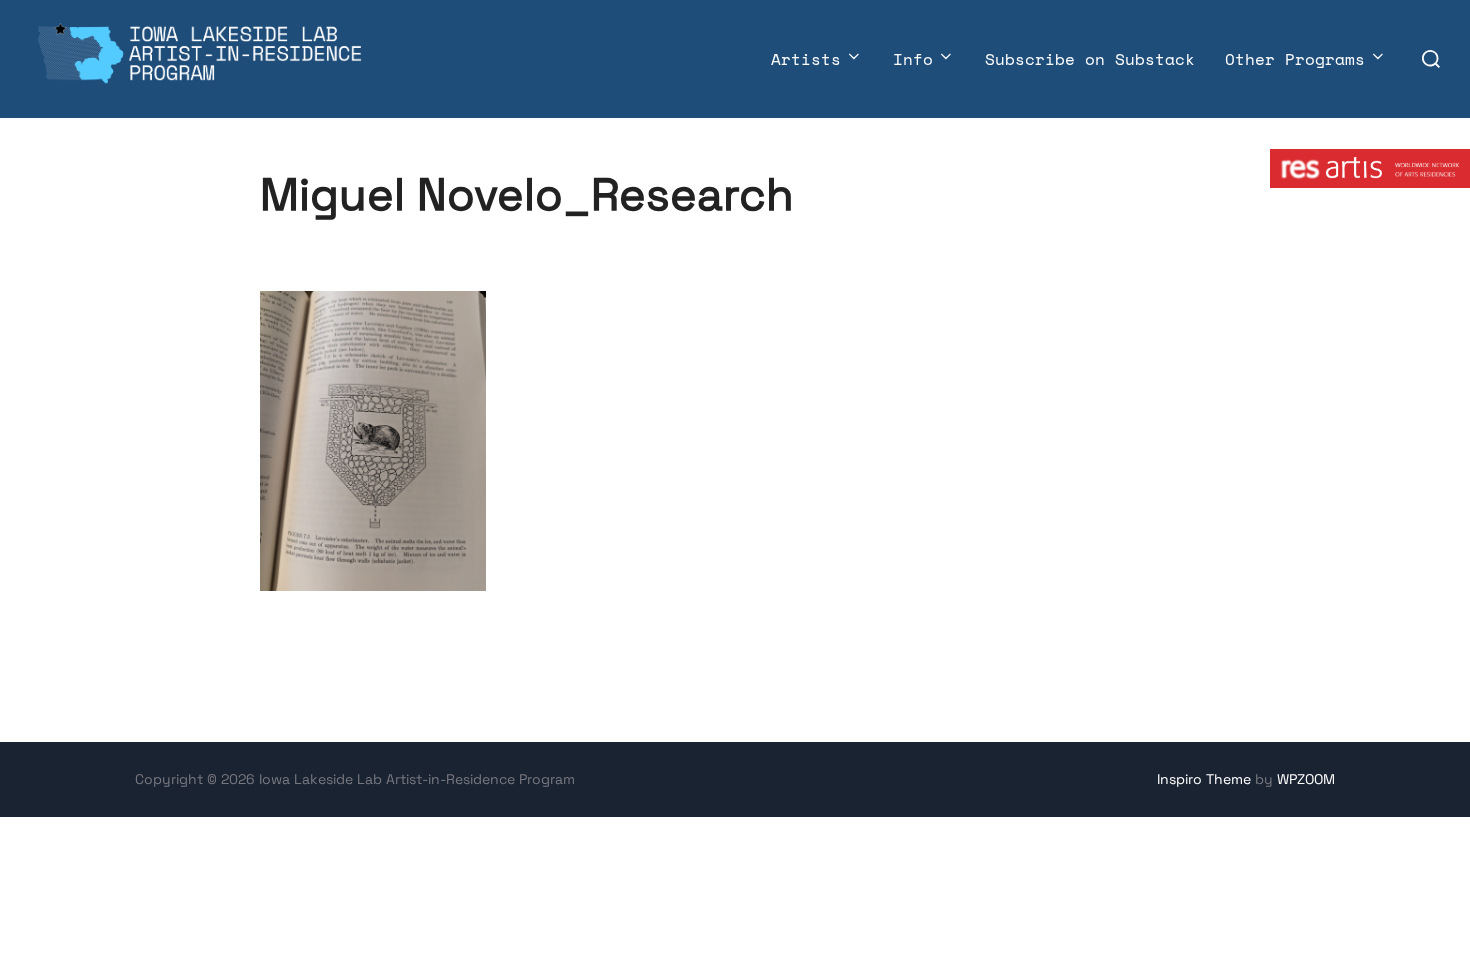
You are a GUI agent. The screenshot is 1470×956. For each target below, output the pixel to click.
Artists (806, 59)
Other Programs (1295, 59)
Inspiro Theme (1204, 779)
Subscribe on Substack (1090, 59)
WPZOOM (1306, 779)
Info (913, 59)
